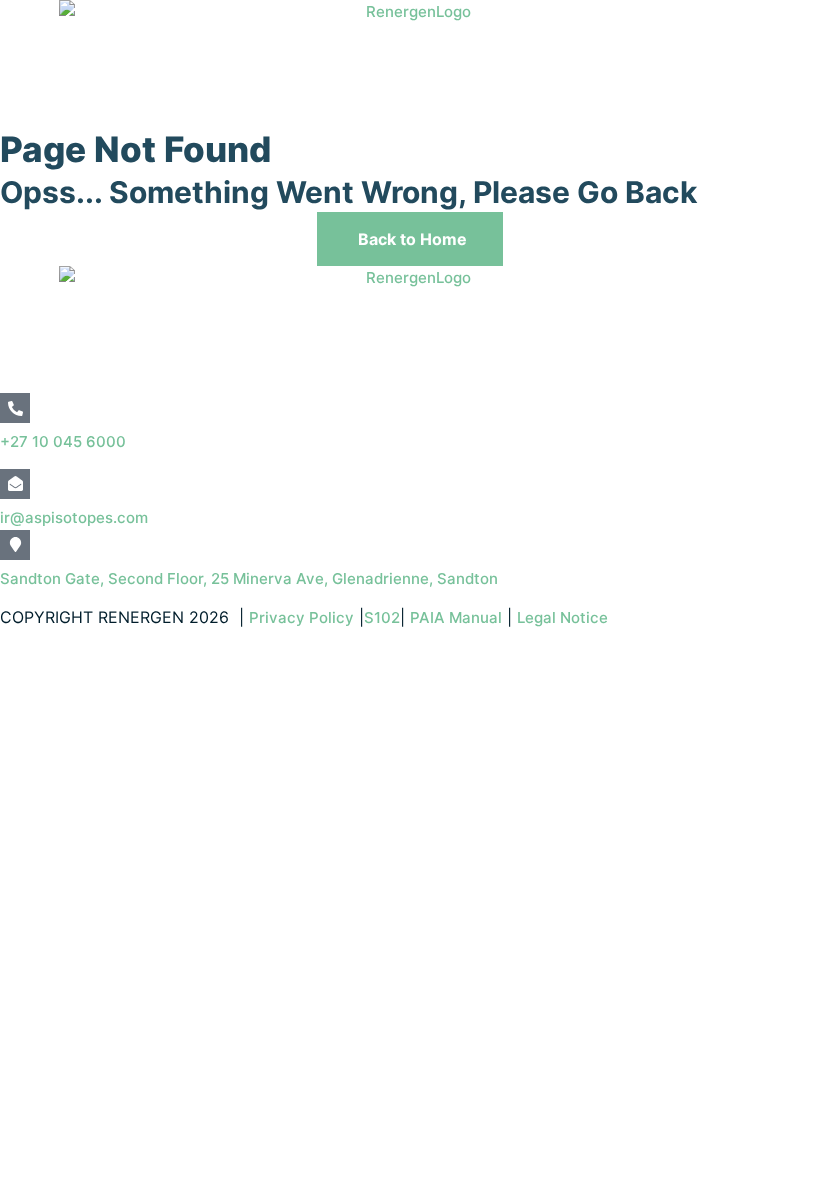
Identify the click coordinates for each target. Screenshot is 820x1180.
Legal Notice (564, 617)
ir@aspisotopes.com (74, 517)
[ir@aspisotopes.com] (15, 484)
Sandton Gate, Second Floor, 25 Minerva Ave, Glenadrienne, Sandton (249, 578)
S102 (382, 617)
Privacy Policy (301, 617)
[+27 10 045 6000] (15, 408)
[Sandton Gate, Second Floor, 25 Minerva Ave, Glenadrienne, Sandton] (15, 545)
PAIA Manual (456, 617)
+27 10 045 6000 (63, 441)
